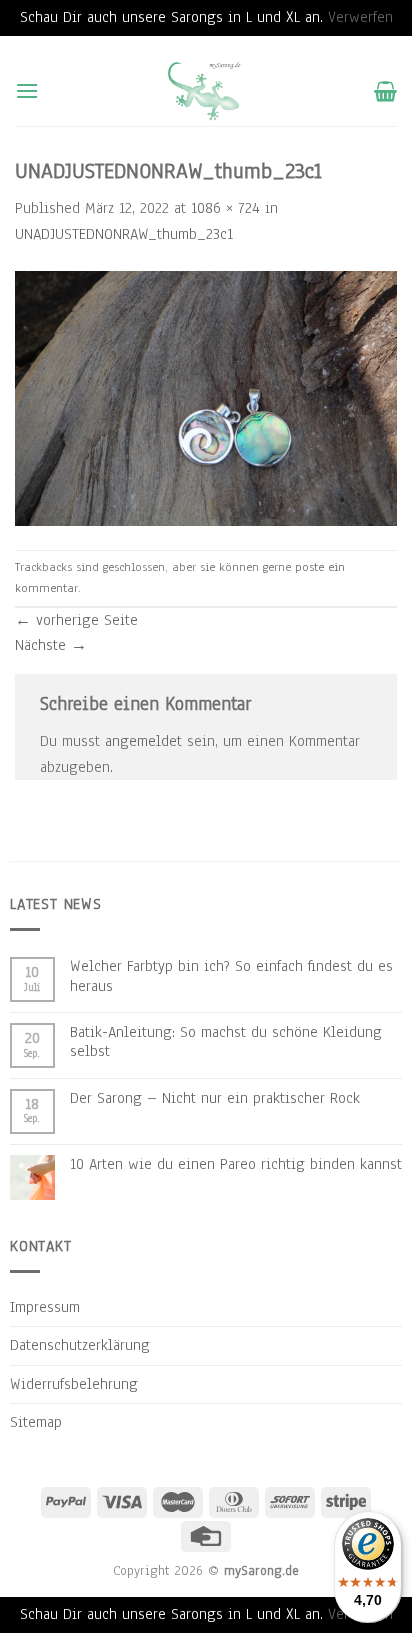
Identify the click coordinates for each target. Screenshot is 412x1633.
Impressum (45, 1307)
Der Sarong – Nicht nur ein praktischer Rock (215, 1098)
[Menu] (27, 90)
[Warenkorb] (385, 91)
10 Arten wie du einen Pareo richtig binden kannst (236, 1164)
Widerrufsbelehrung (74, 1384)
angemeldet (143, 741)
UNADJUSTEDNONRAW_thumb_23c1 (124, 234)
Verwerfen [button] (360, 17)
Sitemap (36, 1422)
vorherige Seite (76, 620)
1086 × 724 (225, 208)
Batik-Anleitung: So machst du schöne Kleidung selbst (226, 1042)
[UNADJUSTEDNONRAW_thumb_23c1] (206, 397)
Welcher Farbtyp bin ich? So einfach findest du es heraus (231, 976)
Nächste (51, 645)
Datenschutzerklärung (80, 1345)
